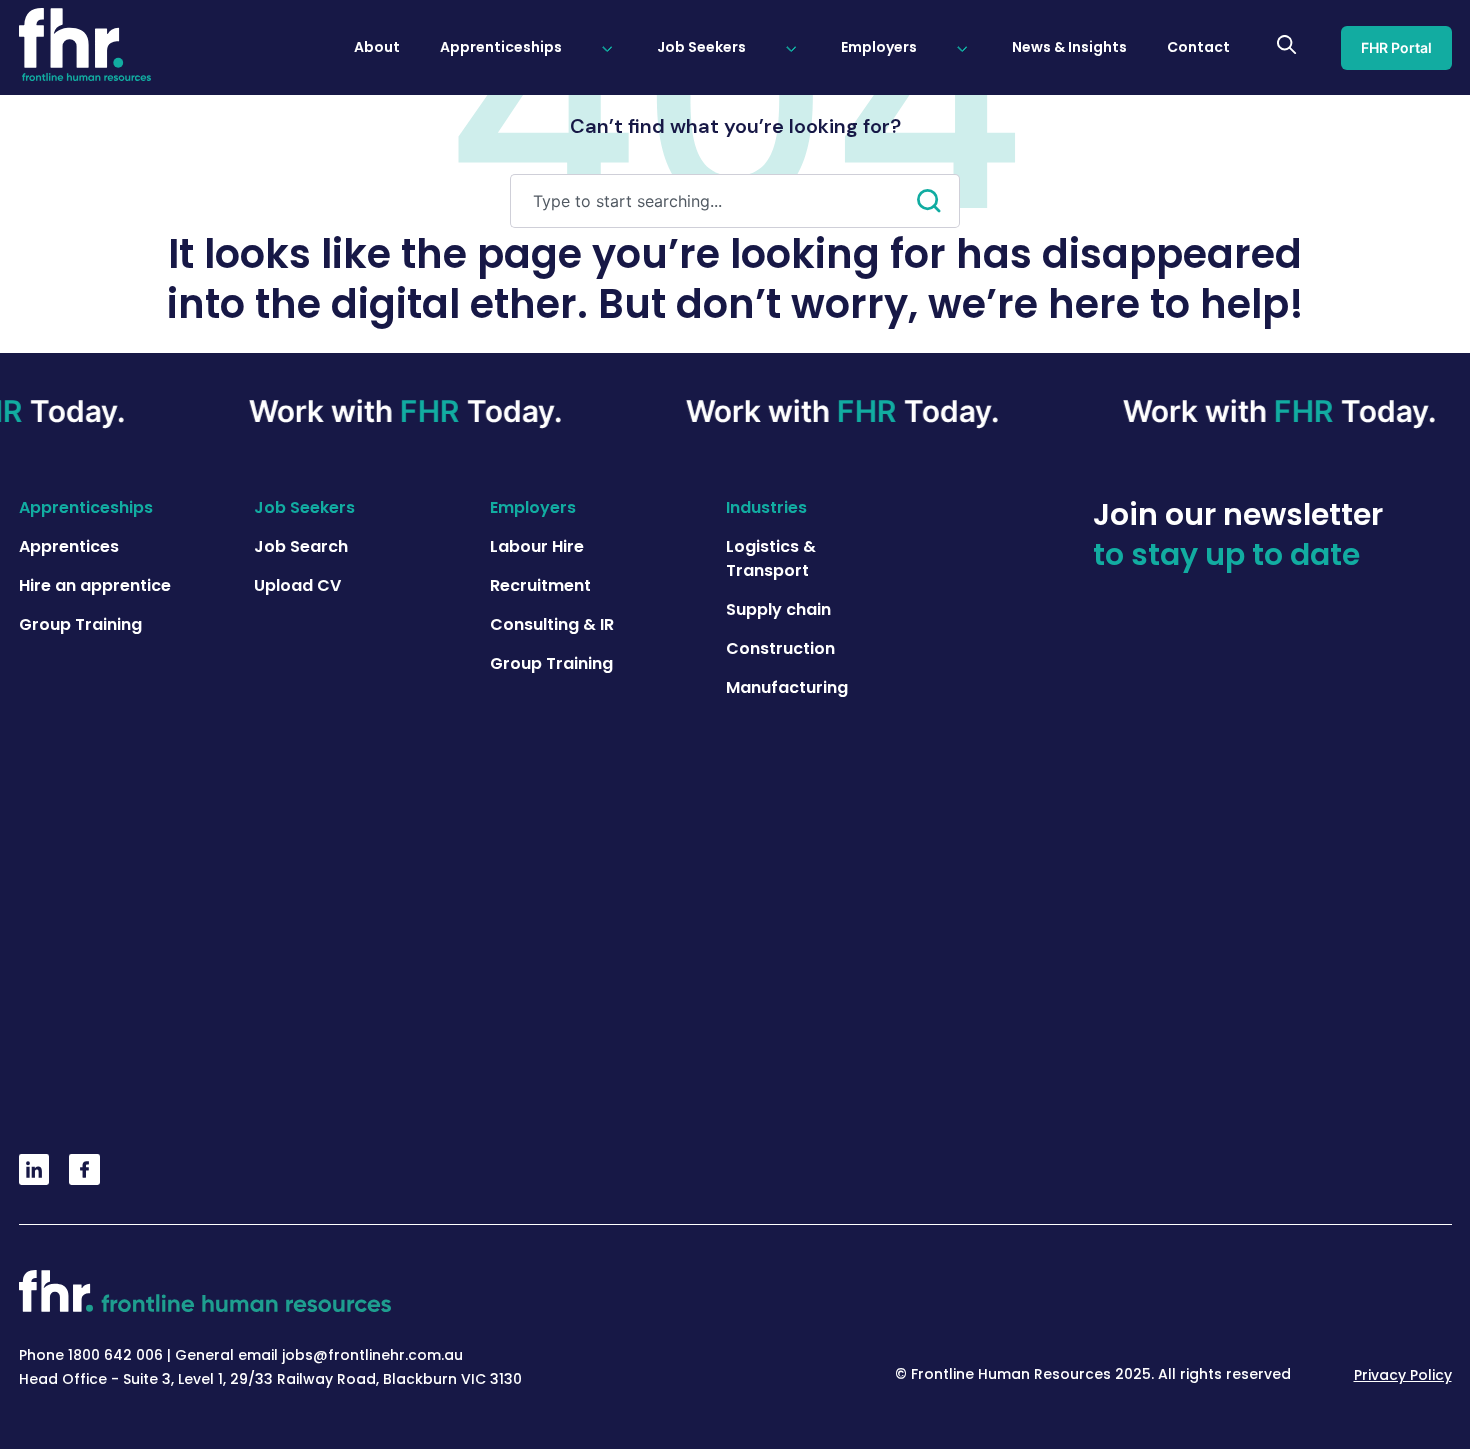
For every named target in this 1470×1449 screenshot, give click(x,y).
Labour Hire (537, 546)
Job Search (301, 546)
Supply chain (778, 609)
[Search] (938, 201)
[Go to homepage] (85, 47)
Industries (766, 507)
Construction (780, 648)
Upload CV (297, 585)
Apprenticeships (86, 507)
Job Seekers (304, 507)
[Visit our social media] (34, 1179)
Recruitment (540, 585)
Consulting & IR (552, 624)
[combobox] (713, 201)
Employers (533, 507)
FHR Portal (1396, 47)
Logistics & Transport (771, 558)
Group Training (80, 624)
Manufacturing (787, 687)
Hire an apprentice (95, 585)
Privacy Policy (1403, 1375)
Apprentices (69, 546)
